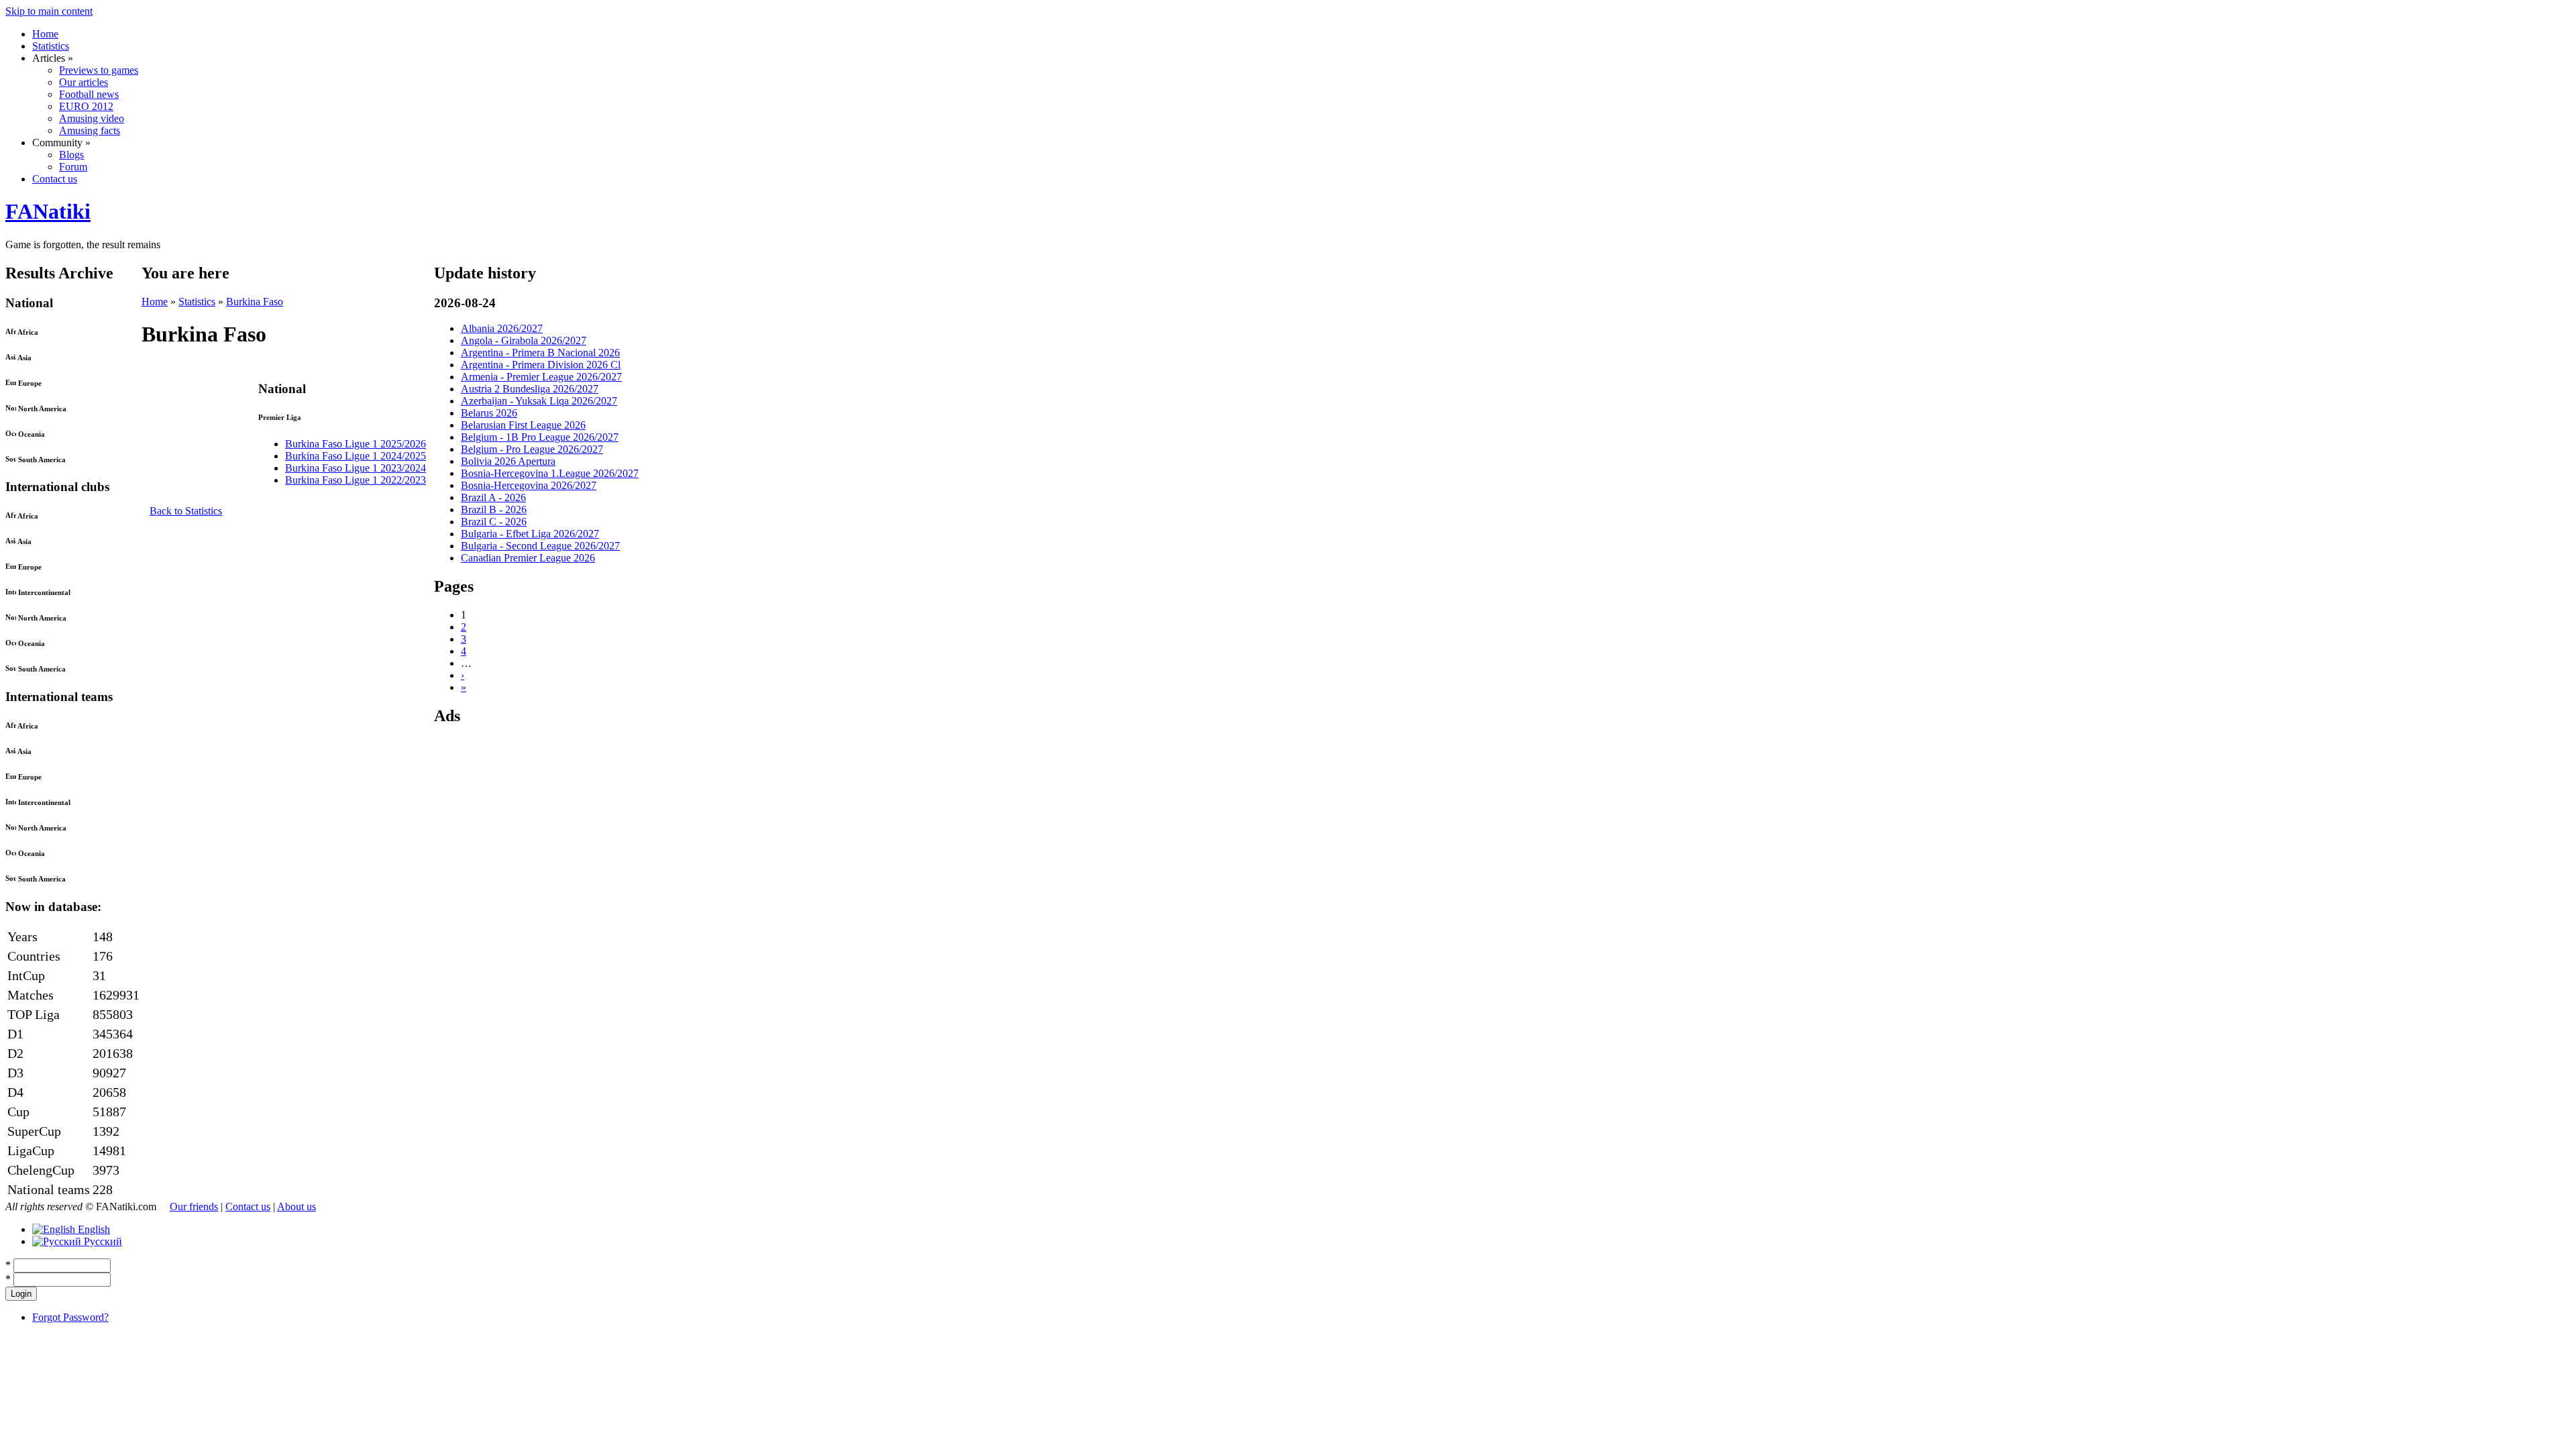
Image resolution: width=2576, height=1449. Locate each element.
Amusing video (92, 118)
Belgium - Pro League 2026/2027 (532, 449)
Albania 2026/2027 (502, 328)
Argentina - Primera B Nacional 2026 (540, 353)
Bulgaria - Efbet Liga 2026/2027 (530, 534)
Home (45, 34)
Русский (102, 1241)
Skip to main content (49, 11)
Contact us (55, 179)
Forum (73, 167)
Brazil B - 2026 (494, 509)
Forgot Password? (70, 1317)
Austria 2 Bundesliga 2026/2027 (530, 389)
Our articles (84, 82)
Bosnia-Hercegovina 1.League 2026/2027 (550, 473)
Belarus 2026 (489, 413)
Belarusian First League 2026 (523, 425)
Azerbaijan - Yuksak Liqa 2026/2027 (539, 401)
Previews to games (99, 70)
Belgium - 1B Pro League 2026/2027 (540, 437)
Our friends (194, 1206)
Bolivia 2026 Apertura (508, 461)
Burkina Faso (255, 302)
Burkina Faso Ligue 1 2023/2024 (356, 468)
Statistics (51, 46)
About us (297, 1206)
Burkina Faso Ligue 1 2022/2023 (356, 480)
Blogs (71, 155)
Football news (89, 94)
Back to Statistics (186, 511)
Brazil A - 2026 (493, 497)
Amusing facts (90, 130)
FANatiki (48, 211)
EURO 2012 (86, 106)
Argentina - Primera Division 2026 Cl (541, 365)
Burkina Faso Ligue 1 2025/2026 (356, 444)
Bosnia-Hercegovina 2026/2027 (529, 485)
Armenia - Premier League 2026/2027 (541, 377)
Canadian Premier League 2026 (528, 558)
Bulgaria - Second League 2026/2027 (540, 546)
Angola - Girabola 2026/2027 (524, 340)
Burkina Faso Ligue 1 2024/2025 (356, 456)
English (93, 1229)
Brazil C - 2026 (494, 522)
